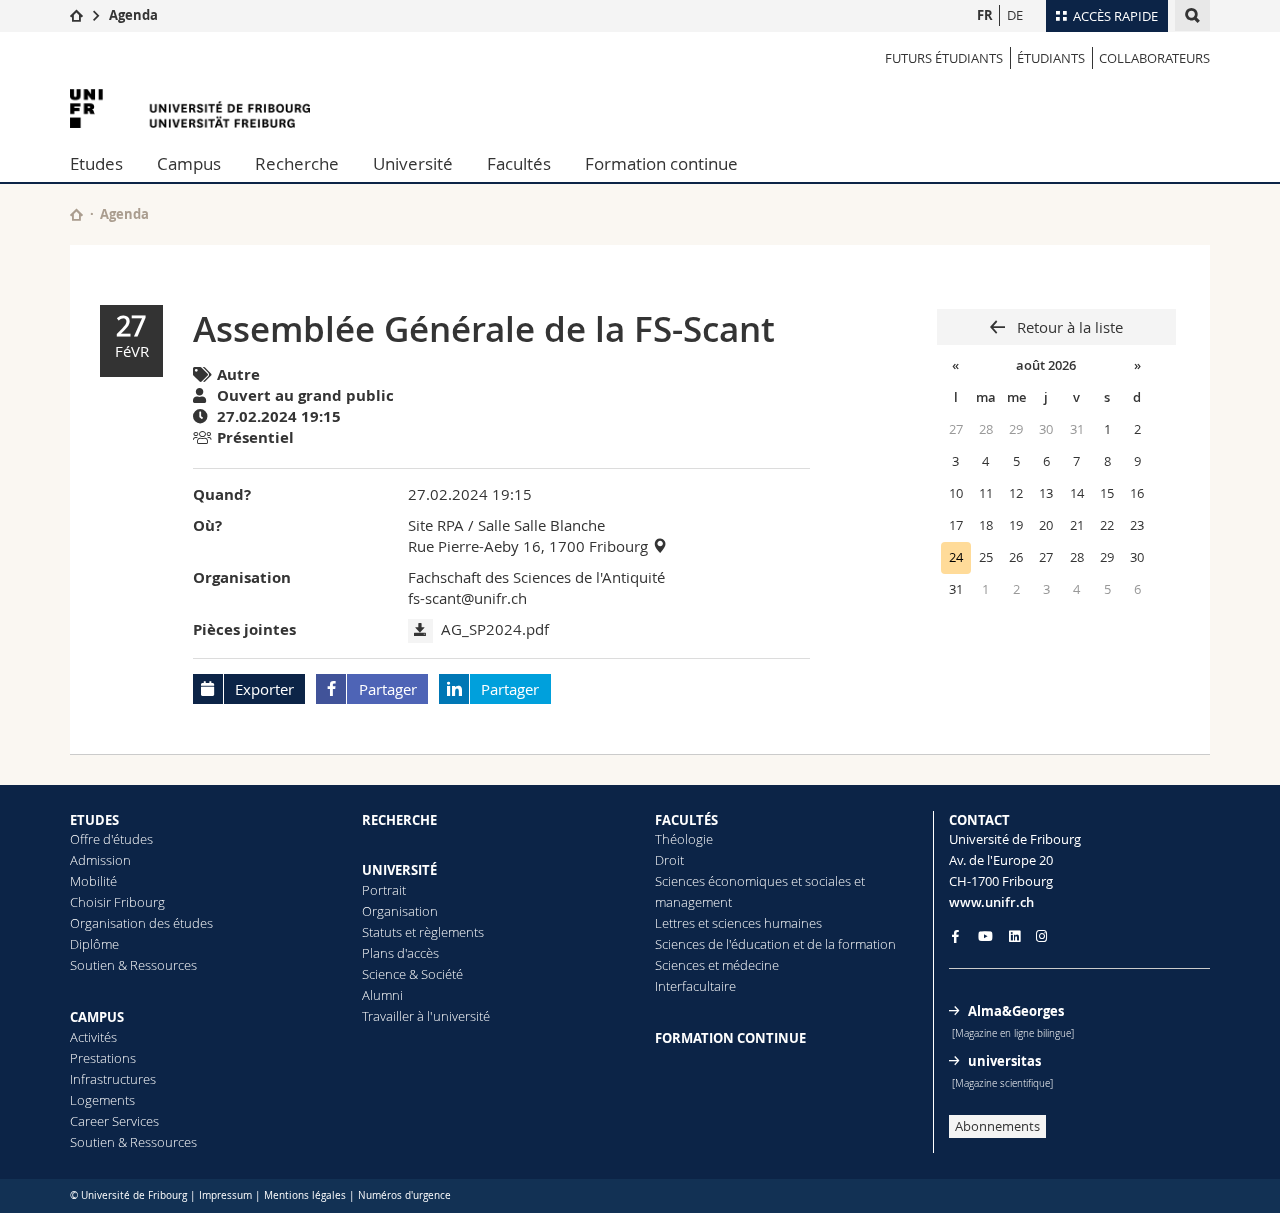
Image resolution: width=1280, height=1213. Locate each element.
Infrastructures (113, 1079)
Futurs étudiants (944, 58)
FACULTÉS (686, 820)
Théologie (684, 839)
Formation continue (661, 163)
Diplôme (94, 944)
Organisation (400, 911)
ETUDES (94, 820)
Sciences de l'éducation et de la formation (775, 944)
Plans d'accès (400, 953)
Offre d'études (111, 839)
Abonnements (997, 1126)
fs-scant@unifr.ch (467, 598)
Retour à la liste (1068, 327)
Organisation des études (141, 923)
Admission (100, 860)
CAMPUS (97, 1017)
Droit (669, 860)
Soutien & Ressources (133, 965)
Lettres (675, 923)
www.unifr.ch (991, 902)
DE (1015, 15)
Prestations (103, 1058)
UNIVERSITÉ (399, 870)
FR (985, 15)
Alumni (382, 995)
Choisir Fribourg (117, 902)
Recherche (297, 163)
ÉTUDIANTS (1051, 58)
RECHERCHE (399, 820)
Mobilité (93, 881)
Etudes (96, 163)
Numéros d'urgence (404, 1195)
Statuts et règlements (423, 932)
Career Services (114, 1121)
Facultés (519, 163)
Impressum (225, 1195)
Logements (102, 1100)
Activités (93, 1037)
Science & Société (412, 974)
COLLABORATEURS (1154, 58)
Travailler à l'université (426, 1016)
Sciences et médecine (717, 965)
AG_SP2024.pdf (495, 629)
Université (413, 163)
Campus (189, 163)
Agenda (133, 15)
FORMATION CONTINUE (730, 1038)
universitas (1004, 1061)
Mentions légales (305, 1195)
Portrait (384, 890)
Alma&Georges (1016, 1011)
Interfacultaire (695, 986)
